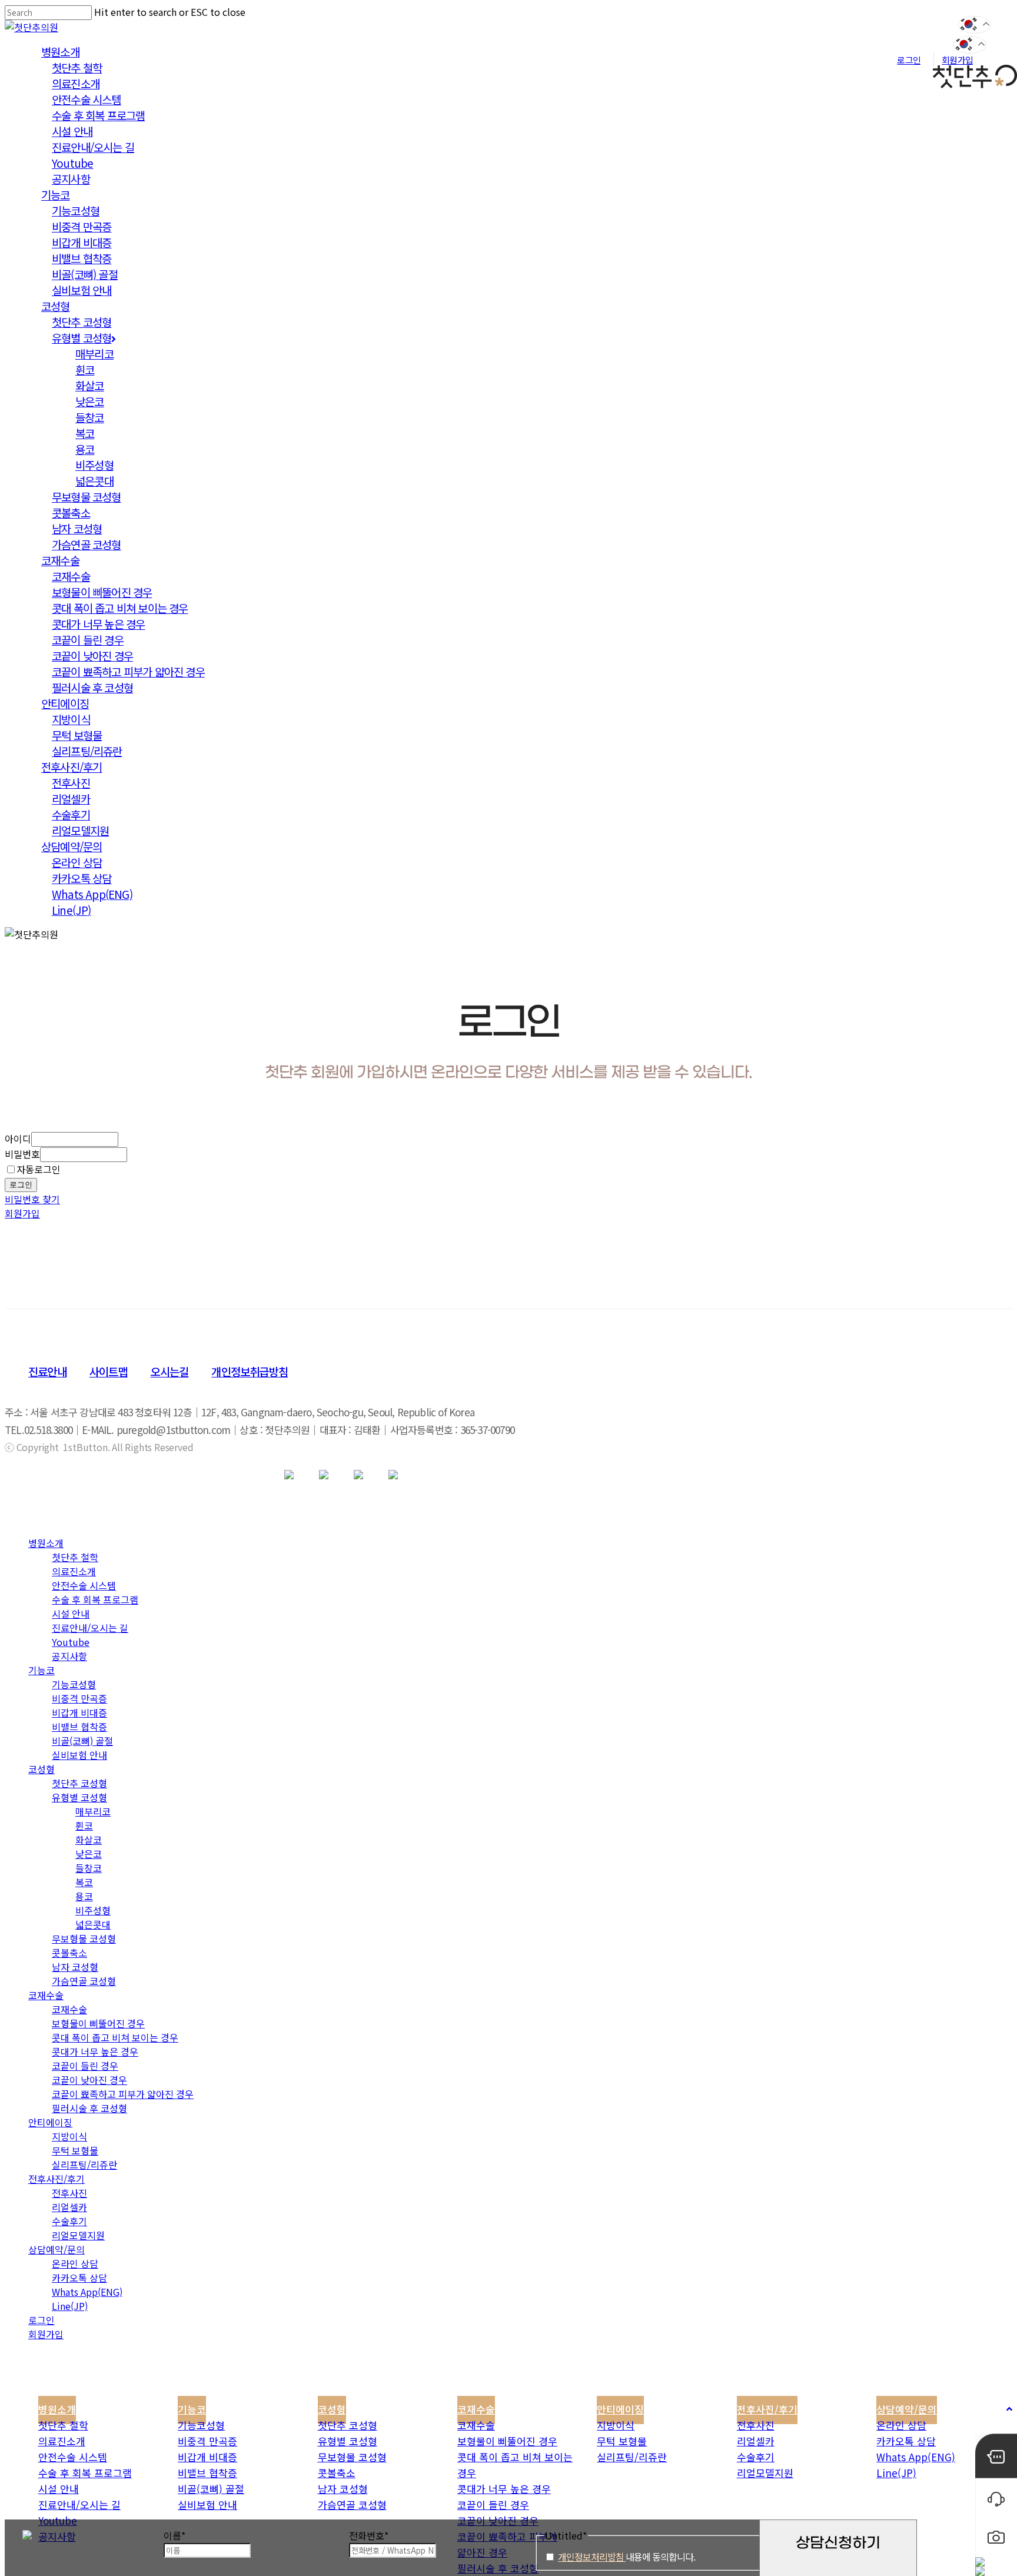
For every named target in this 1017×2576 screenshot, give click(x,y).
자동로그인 (39, 1169)
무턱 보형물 (75, 2150)
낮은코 (89, 1854)
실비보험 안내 (79, 1755)
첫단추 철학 (75, 1557)
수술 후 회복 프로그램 (95, 1599)
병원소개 (46, 1543)
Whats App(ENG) (87, 2292)
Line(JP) (70, 2306)
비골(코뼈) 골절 (82, 1741)
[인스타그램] (393, 1475)
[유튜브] (324, 1475)
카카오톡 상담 (79, 2278)
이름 (175, 2535)
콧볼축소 (69, 1953)
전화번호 (369, 2535)
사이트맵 (109, 1371)
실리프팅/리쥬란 (84, 2165)
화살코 (89, 1840)
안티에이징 (50, 2122)
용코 (84, 1896)
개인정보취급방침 (250, 1371)
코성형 (41, 1769)
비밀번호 (22, 1154)
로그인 (21, 1185)
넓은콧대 (93, 1924)
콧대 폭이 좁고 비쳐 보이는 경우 (115, 2037)
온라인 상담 (75, 2263)
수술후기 (69, 2221)
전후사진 (69, 2193)
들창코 (89, 1868)
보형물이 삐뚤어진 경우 (98, 2023)
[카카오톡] (289, 1475)
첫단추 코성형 (79, 1783)
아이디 (18, 1138)
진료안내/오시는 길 (90, 1628)
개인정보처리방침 (592, 2557)
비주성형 (93, 1910)
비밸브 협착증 (79, 1727)
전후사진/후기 (56, 2179)
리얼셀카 (69, 2207)
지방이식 (69, 2136)
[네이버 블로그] (358, 1475)
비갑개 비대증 (79, 1712)
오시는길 (170, 1371)
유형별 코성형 (79, 1797)
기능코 (41, 1670)
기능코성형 (74, 1684)
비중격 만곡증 (79, 1698)
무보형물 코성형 (84, 1938)
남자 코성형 (75, 1967)
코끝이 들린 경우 (85, 2066)
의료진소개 (74, 1571)
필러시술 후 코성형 (89, 2108)
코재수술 (46, 1995)
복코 (84, 1882)
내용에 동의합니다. (627, 2557)
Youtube (71, 1642)
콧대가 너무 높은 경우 (95, 2051)
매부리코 (93, 1811)
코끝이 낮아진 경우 (89, 2080)
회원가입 (22, 1213)
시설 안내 (71, 1614)
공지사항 (69, 1656)
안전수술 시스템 (84, 1585)
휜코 (84, 1825)
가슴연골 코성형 (84, 1981)
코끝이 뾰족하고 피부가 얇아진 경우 (123, 2094)
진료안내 (47, 1371)
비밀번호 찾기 (32, 1199)
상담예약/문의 (56, 2249)
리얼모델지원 (78, 2235)
